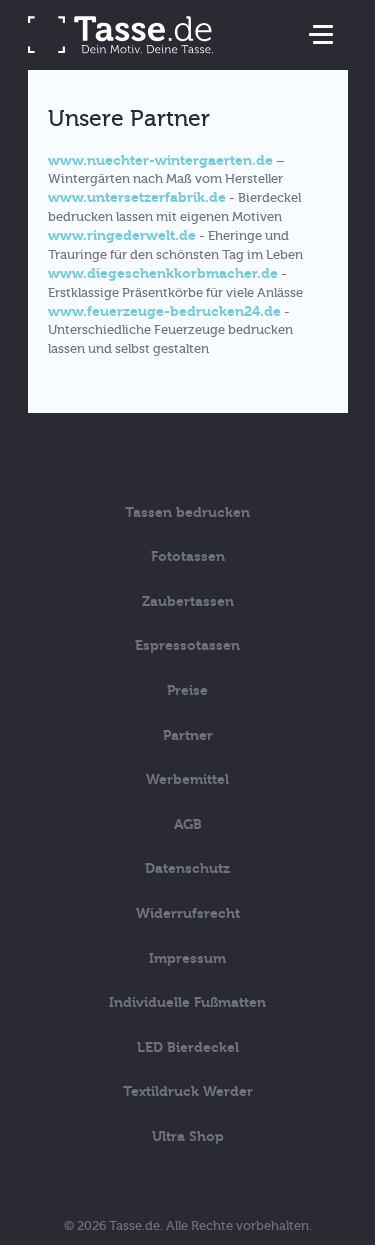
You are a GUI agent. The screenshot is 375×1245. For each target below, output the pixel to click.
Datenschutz (187, 868)
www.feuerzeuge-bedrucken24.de (164, 311)
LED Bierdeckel (188, 1047)
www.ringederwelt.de (122, 235)
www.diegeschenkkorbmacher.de (163, 273)
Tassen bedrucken (187, 512)
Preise (187, 690)
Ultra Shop (188, 1136)
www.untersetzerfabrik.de (137, 197)
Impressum (187, 958)
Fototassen (188, 556)
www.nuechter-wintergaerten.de (160, 160)
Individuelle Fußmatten (187, 1002)
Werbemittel (187, 779)
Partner (188, 735)
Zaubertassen (188, 601)
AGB (188, 824)
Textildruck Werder (188, 1091)
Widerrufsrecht (188, 913)
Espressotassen (187, 645)
